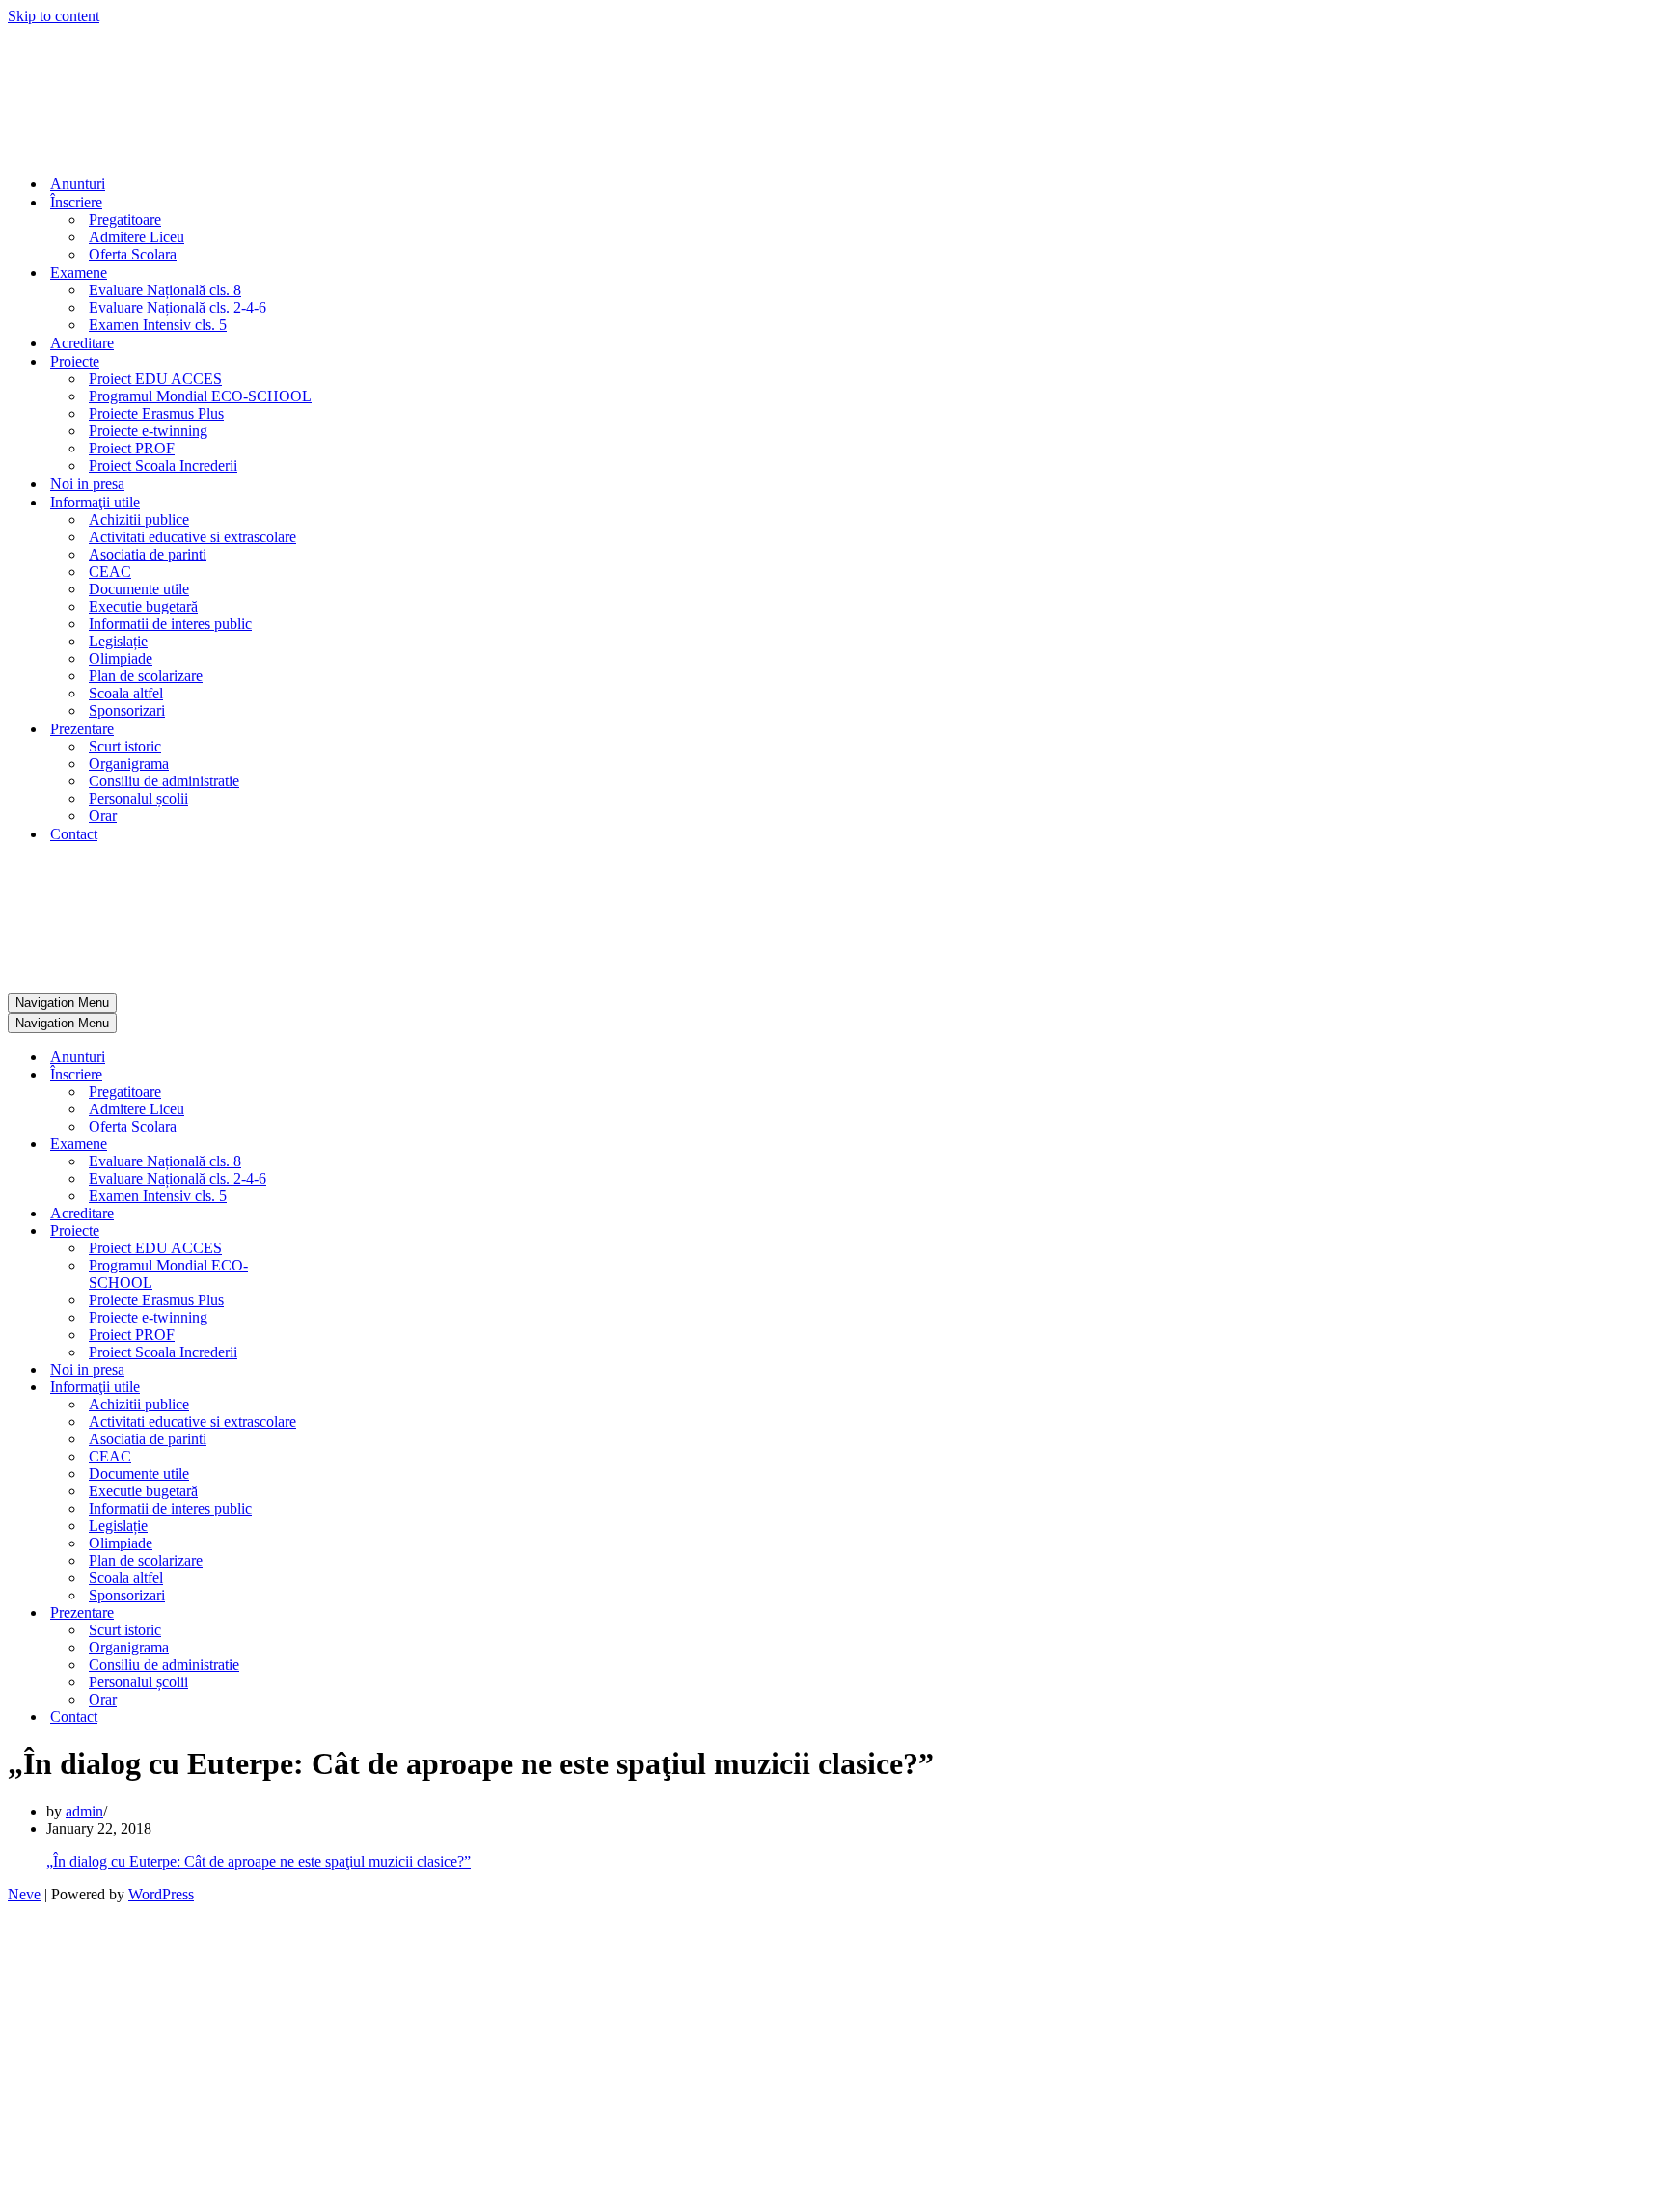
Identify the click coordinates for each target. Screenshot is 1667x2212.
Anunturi (78, 184)
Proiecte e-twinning (148, 431)
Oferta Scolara (133, 254)
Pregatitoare (125, 219)
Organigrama (129, 764)
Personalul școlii (138, 798)
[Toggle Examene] (345, 1145)
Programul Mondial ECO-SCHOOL (200, 396)
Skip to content (54, 16)
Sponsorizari (127, 710)
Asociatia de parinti (148, 554)
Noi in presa (87, 484)
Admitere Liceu (137, 237)
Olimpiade (121, 658)
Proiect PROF (132, 448)
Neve (24, 1894)
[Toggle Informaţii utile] (345, 1388)
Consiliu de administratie (164, 781)
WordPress (161, 1894)
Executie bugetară (143, 606)
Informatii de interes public (170, 624)
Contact (74, 834)
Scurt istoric (125, 746)
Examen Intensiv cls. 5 (158, 325)
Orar (103, 816)
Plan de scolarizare (146, 676)
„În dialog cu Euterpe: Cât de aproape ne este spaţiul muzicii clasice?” (259, 1861)
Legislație (118, 641)
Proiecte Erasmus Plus (156, 413)
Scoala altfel (126, 693)
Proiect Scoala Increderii (163, 465)
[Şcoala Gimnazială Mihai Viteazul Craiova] (73, 150)
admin (84, 1811)
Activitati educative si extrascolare (192, 537)
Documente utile (139, 589)
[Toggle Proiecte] (345, 1231)
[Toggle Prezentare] (345, 1613)
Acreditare (82, 343)
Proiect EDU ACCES (155, 379)
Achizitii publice (139, 519)
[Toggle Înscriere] (345, 1075)
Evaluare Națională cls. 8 (165, 290)
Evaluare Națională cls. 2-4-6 (178, 307)
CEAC (110, 572)
